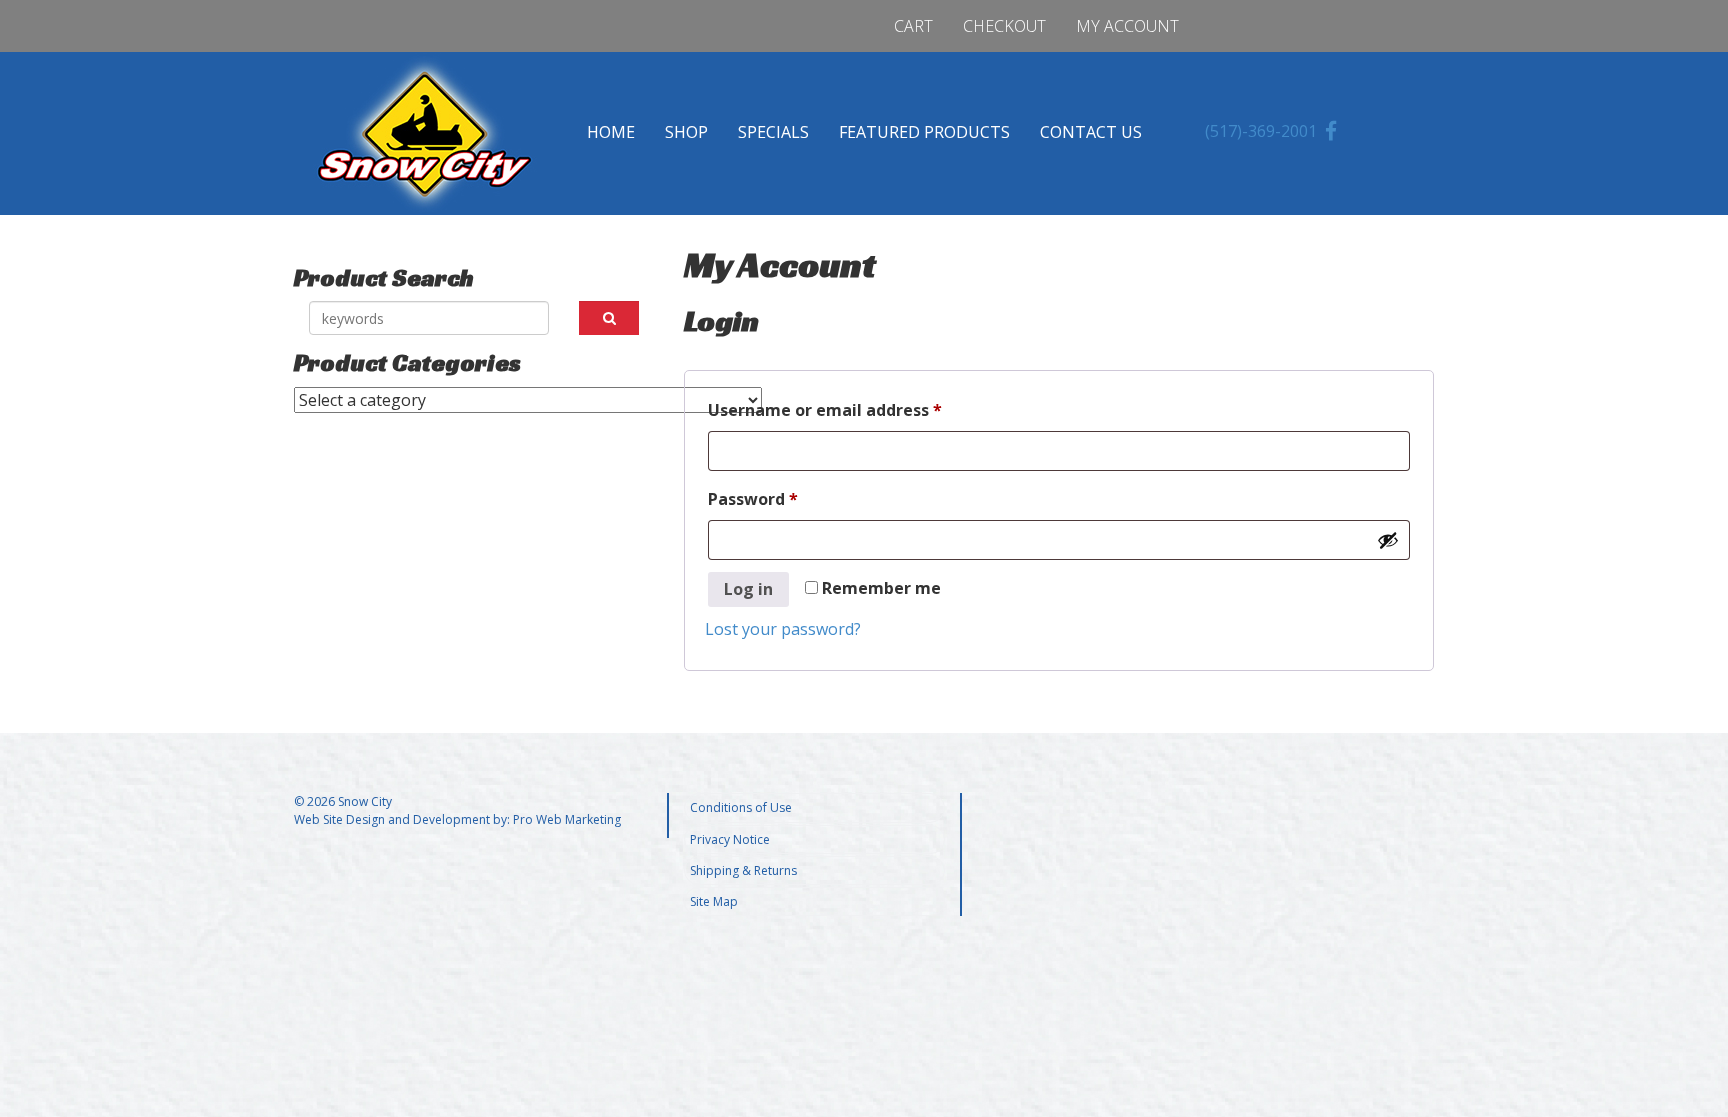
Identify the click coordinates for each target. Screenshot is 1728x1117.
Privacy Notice (730, 839)
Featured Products (924, 132)
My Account (1127, 26)
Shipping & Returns (743, 870)
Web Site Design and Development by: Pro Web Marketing (457, 819)
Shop (686, 132)
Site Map (714, 901)
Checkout (1004, 26)
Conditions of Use (741, 807)
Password (788, 498)
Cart (913, 26)
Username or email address (860, 409)
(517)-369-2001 (1261, 131)
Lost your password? (783, 629)
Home (611, 132)
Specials (773, 132)
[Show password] (1388, 540)
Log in (748, 589)
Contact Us (1091, 132)
